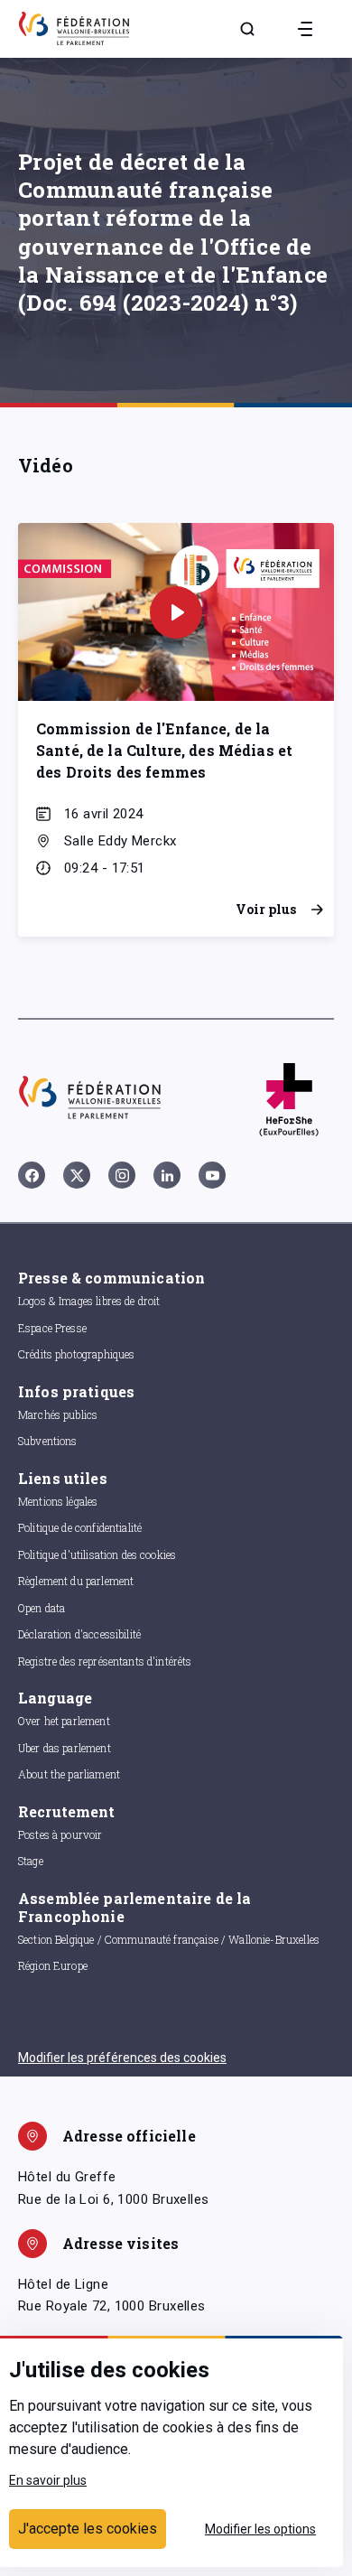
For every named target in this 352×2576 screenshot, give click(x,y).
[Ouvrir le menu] (305, 29)
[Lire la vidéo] (176, 612)
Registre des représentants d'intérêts (105, 1661)
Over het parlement (64, 1721)
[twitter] (77, 1175)
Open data (42, 1608)
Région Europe (53, 1965)
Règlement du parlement (76, 1581)
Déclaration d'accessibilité (79, 1634)
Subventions (48, 1441)
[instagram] (122, 1175)
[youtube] (212, 1175)
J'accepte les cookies (88, 2529)
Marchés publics (58, 1414)
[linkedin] (167, 1175)
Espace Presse (52, 1328)
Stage (31, 1861)
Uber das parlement (65, 1748)
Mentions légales (58, 1501)
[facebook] (32, 1175)
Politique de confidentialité (80, 1527)
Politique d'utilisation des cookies (97, 1554)
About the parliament (69, 1774)
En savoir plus (48, 2480)
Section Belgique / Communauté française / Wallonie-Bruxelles (169, 1939)
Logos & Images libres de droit (89, 1301)
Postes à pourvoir (60, 1834)
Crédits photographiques (76, 1354)
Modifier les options (260, 2529)
